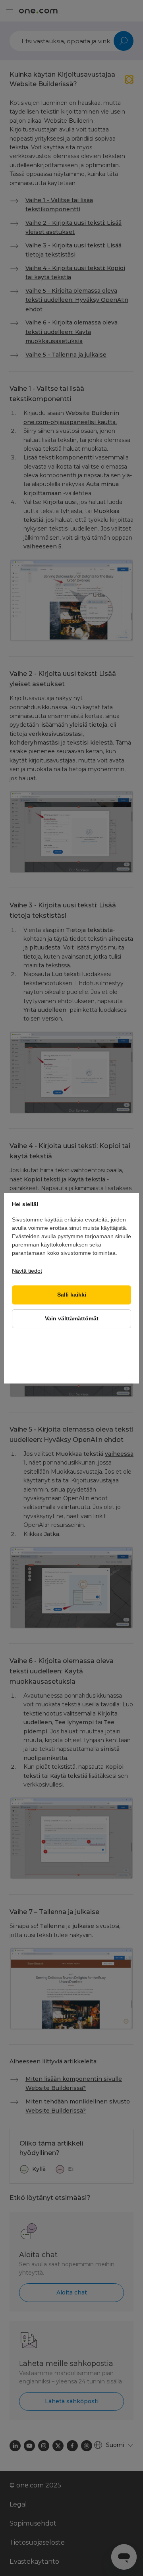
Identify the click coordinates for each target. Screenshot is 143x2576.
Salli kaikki (72, 1295)
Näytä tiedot (27, 1271)
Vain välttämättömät (72, 1319)
